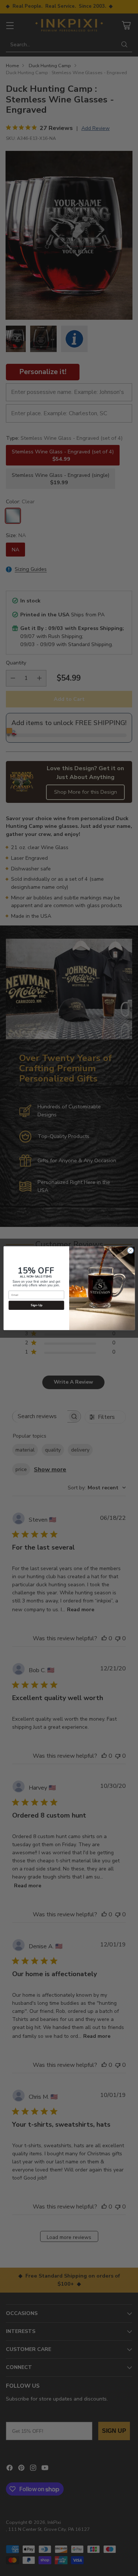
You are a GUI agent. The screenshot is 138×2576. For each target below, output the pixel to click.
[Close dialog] (130, 1250)
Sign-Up (36, 1305)
